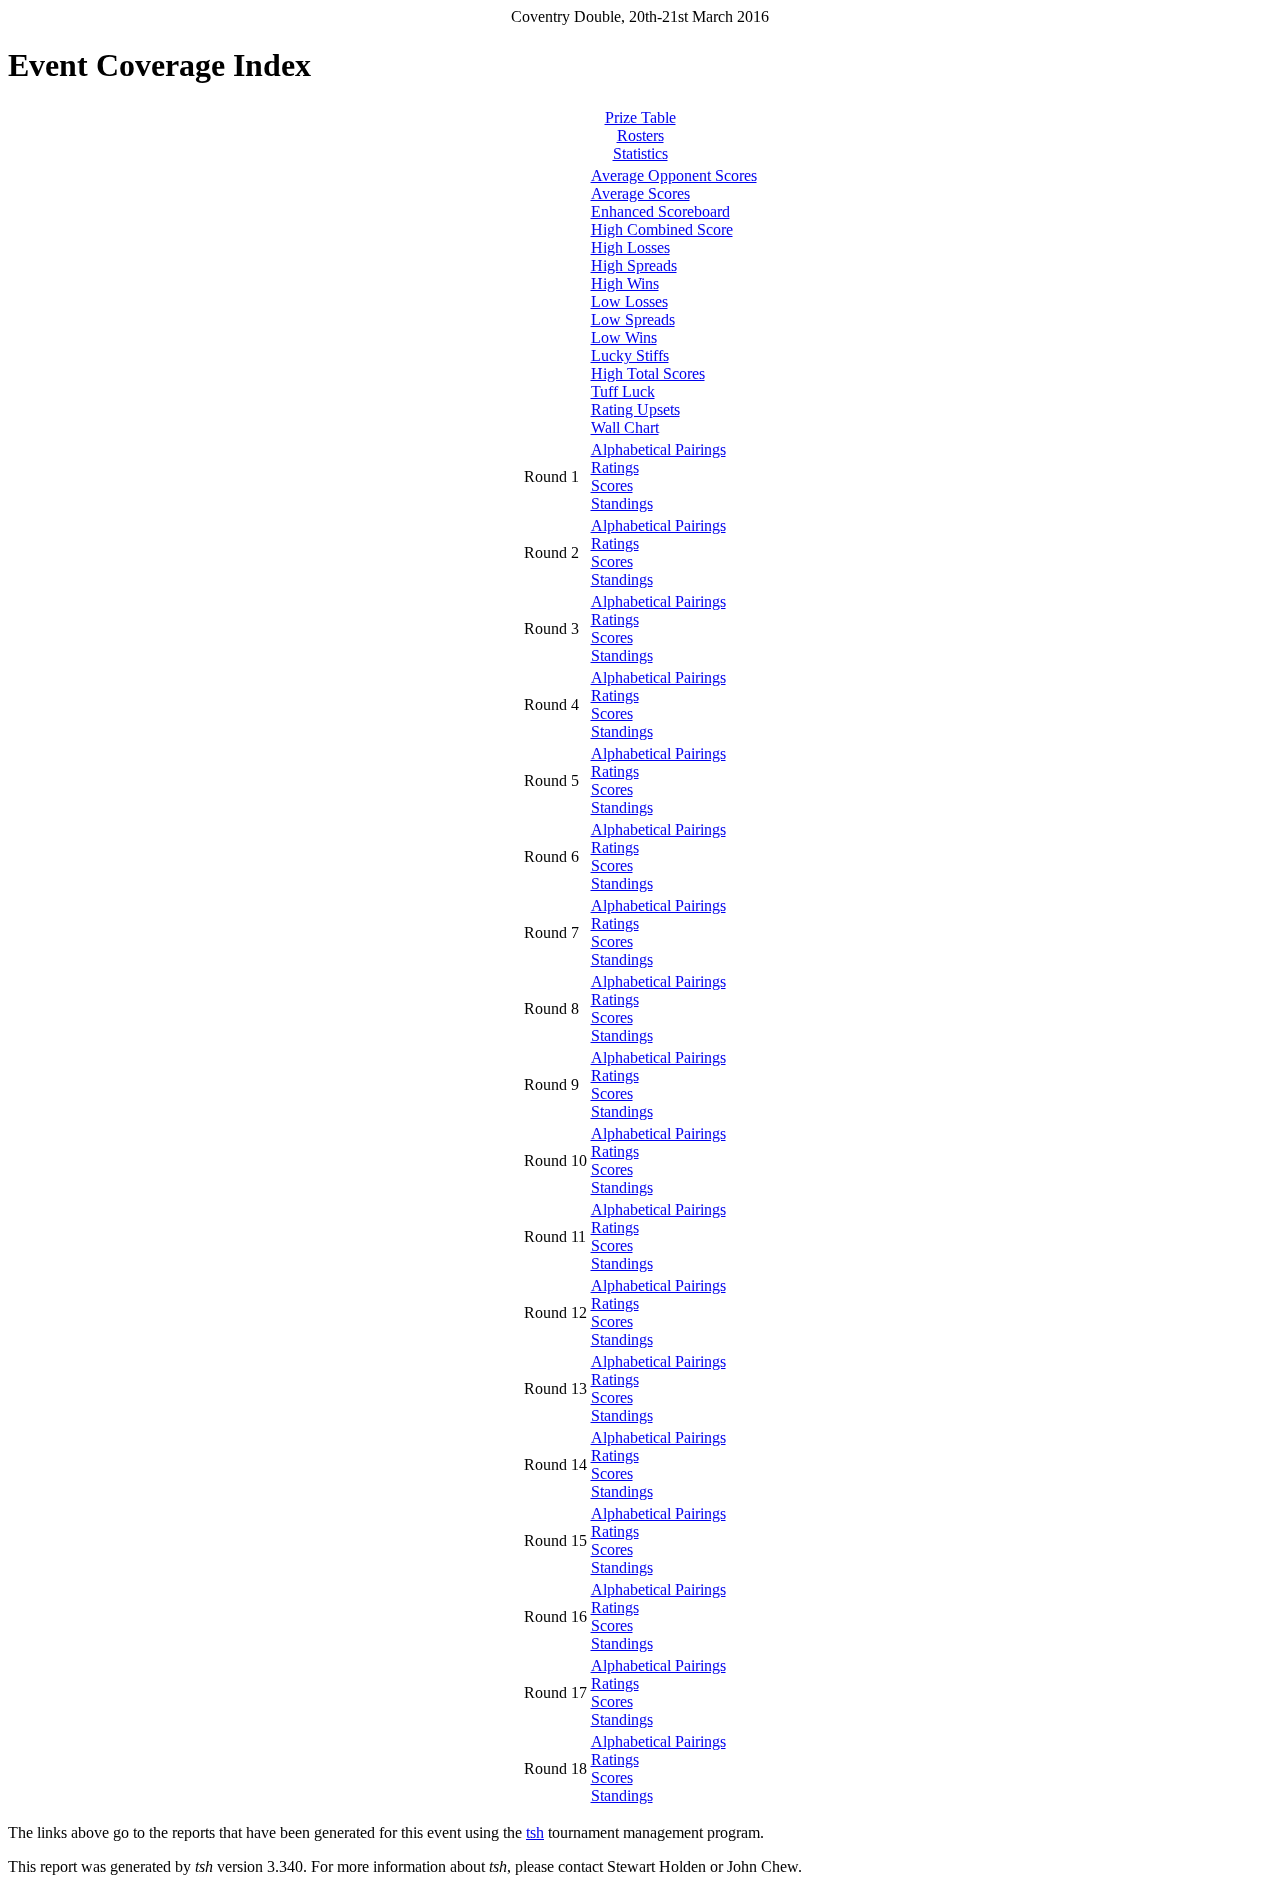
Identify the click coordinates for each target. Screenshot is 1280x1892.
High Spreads (634, 265)
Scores (612, 485)
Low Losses (629, 301)
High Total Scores (648, 373)
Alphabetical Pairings (658, 449)
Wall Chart (625, 427)
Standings (622, 503)
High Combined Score (662, 229)
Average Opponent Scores (674, 175)
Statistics (640, 153)
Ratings (615, 467)
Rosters (640, 135)
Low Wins (624, 337)
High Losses (630, 247)
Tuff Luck (623, 391)
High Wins (625, 283)
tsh (535, 1832)
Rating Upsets (635, 409)
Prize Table (640, 117)
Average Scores (640, 193)
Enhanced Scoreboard (660, 211)
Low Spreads (633, 319)
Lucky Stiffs (630, 355)
